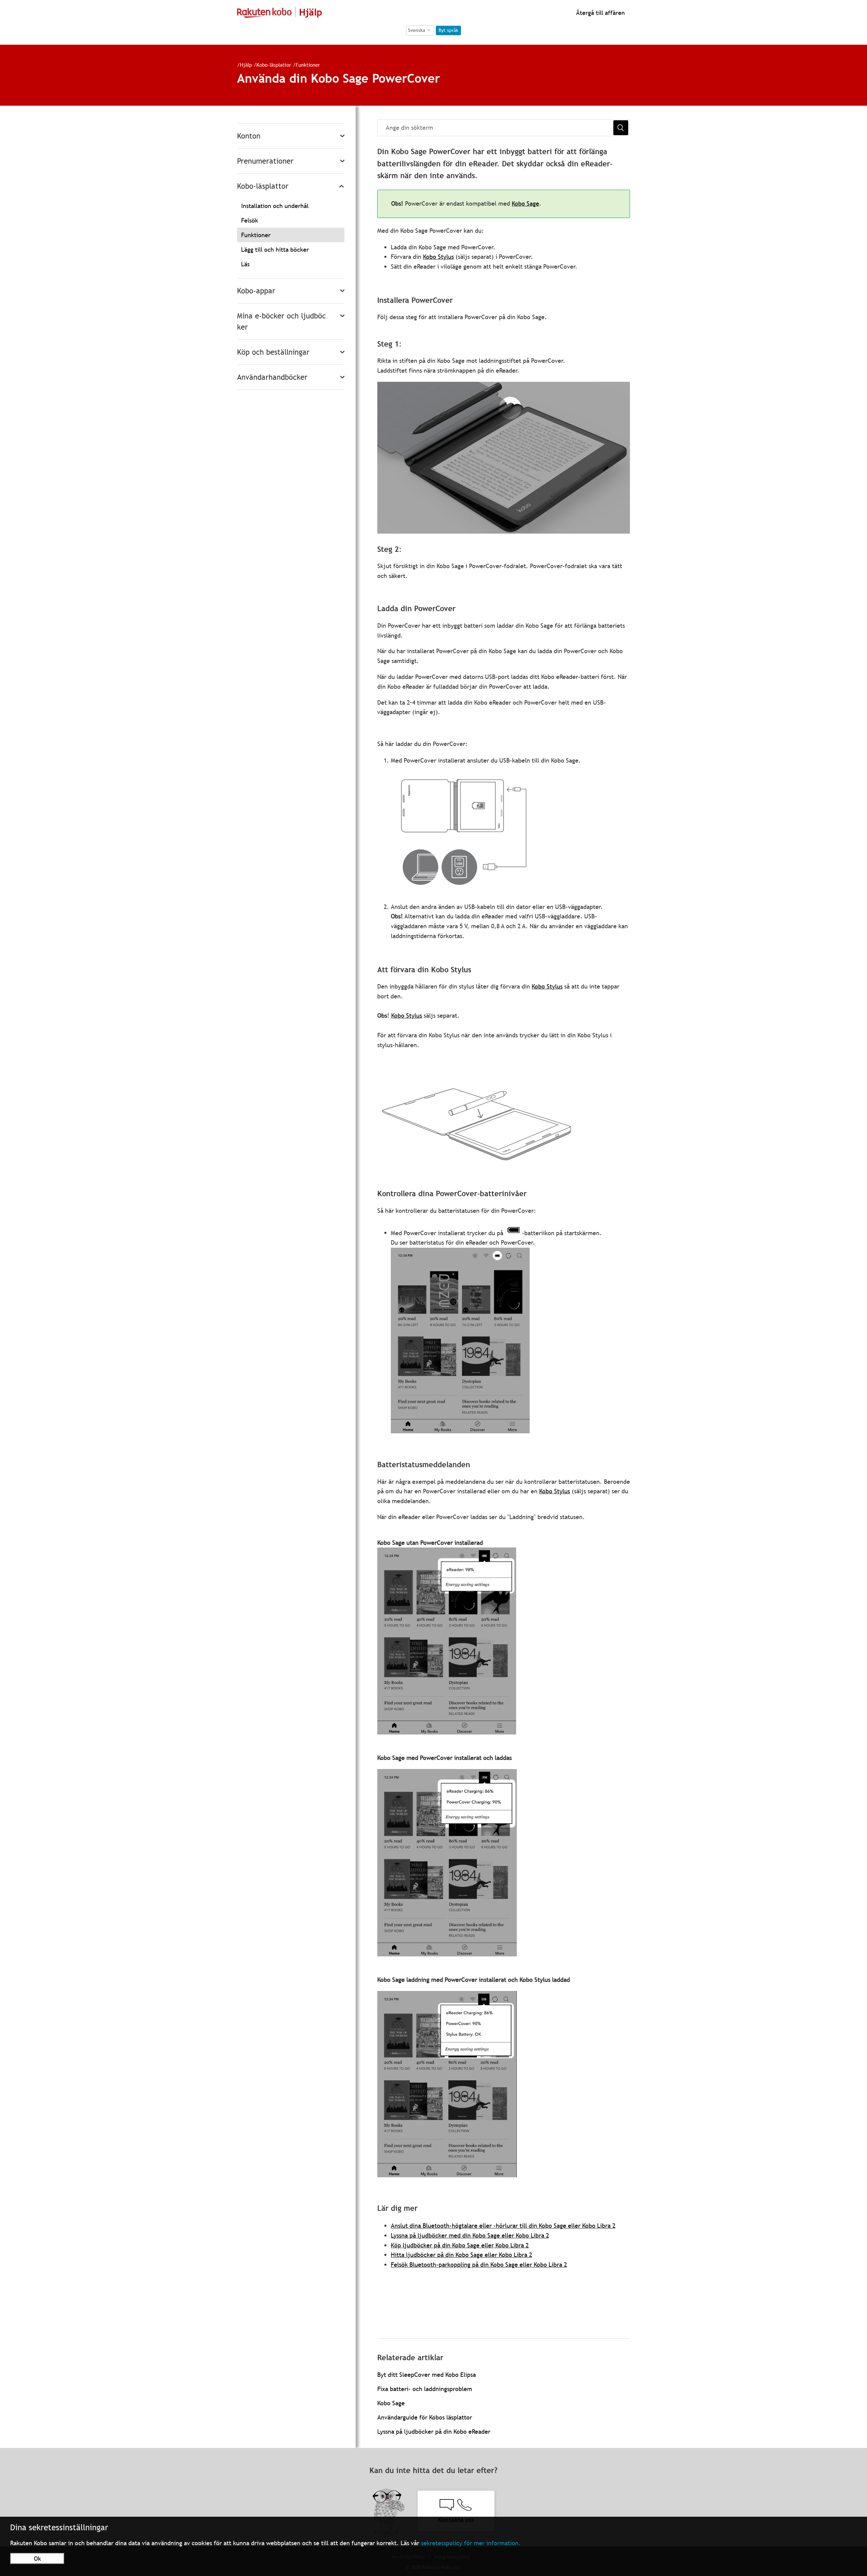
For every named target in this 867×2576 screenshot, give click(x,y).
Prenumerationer (265, 161)
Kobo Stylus (438, 257)
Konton (249, 136)
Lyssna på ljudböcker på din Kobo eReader (434, 2432)
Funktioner (308, 65)
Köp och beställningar (273, 352)
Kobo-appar (256, 291)
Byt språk (448, 30)
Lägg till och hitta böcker (275, 250)
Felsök (250, 220)
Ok (37, 2559)
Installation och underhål (275, 206)
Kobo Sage (525, 203)
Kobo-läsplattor (274, 65)
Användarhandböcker (272, 377)
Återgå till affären (600, 13)
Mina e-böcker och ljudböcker (281, 321)
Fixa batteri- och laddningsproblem (425, 2389)
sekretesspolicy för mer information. (471, 2543)
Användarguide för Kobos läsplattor (425, 2417)
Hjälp (246, 65)
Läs (245, 264)
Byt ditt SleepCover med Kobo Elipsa (427, 2375)
